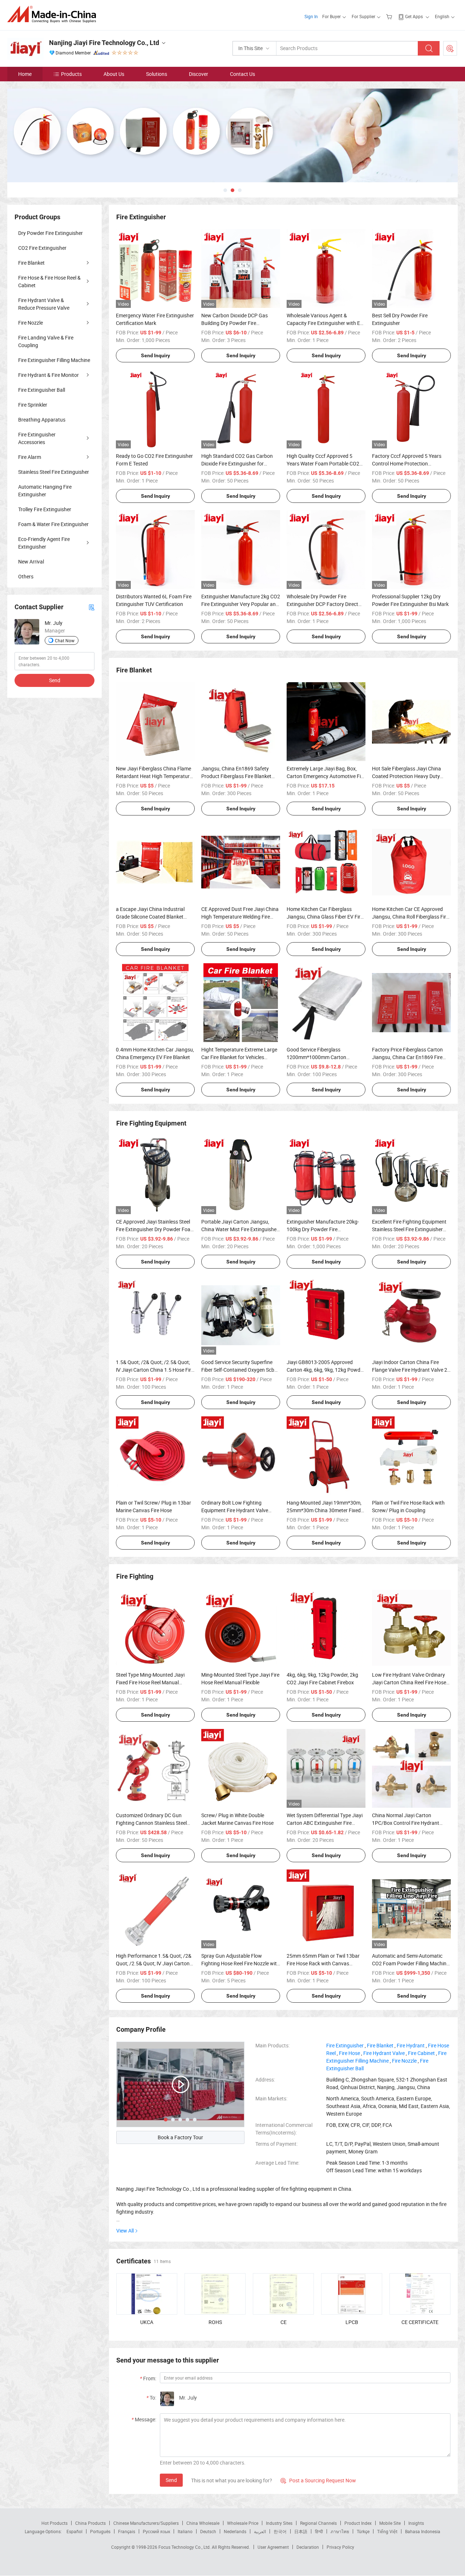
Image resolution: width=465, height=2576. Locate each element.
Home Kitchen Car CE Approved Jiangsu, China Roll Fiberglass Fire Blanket (410, 917)
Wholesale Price (243, 2523)
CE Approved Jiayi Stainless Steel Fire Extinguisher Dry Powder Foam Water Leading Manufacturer (155, 1229)
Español (74, 2531)
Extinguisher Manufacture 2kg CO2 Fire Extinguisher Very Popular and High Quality (241, 604)
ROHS (215, 2322)
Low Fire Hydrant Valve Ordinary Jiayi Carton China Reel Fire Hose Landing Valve (409, 1682)
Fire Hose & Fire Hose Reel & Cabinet (49, 281)
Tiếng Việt (387, 2531)
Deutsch (208, 2531)
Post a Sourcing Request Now (318, 2480)
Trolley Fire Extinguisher (45, 509)
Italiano (185, 2531)
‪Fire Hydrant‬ (411, 2045)
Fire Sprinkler (33, 405)
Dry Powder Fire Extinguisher (50, 233)
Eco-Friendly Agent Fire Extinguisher (44, 543)
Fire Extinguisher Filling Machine (54, 360)
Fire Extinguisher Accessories (37, 438)
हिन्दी (319, 2531)
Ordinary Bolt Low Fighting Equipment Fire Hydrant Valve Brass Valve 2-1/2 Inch (235, 1510)
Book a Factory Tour (180, 2137)
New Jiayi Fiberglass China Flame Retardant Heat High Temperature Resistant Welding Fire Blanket (154, 776)
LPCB (352, 2322)
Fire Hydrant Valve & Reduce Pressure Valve (44, 304)
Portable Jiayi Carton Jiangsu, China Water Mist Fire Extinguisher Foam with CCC (240, 1229)
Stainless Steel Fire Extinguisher (54, 472)
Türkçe (363, 2531)
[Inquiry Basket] (390, 16)
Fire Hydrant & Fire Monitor (48, 375)
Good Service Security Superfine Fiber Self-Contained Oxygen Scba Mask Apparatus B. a (239, 1370)
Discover (199, 74)
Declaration (308, 2547)
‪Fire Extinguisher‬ (345, 2045)
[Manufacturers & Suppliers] (54, 14)
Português (100, 2531)
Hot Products (54, 2523)
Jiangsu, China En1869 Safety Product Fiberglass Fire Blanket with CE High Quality (236, 776)
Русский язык (156, 2531)
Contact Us (242, 74)
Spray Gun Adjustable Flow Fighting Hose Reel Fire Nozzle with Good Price (240, 1963)
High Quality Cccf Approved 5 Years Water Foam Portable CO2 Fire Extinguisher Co (323, 463)
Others (26, 576)
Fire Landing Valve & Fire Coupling (46, 341)
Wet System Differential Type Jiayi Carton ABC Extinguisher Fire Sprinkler (325, 1823)
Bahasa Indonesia (423, 2531)
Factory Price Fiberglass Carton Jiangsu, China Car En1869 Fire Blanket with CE (407, 1057)
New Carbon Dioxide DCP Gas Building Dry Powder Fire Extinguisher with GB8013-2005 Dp (241, 323)
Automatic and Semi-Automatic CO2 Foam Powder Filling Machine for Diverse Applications (411, 1963)
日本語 (301, 2531)
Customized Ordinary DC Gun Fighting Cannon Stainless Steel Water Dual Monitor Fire (151, 1823)
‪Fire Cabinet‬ (421, 2053)
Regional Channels (318, 2523)
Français (127, 2531)
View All (125, 2231)
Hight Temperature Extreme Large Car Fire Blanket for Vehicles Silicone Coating (239, 1057)
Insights (416, 2523)
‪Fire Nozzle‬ (404, 2061)
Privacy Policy (340, 2547)
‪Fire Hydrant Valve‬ (384, 2053)
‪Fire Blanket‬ (380, 2045)
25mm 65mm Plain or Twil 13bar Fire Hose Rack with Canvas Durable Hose (323, 1963)
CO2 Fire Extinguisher (42, 248)
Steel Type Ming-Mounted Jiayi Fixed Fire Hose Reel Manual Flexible (150, 1682)
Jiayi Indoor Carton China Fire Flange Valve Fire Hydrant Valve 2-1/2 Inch (410, 1370)
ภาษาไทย (340, 2531)
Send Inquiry (155, 355)
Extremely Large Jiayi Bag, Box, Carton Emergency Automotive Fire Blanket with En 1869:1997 (326, 776)
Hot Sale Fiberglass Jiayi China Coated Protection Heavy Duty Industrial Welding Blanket (407, 776)
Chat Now (65, 640)
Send (171, 2480)
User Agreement (273, 2547)
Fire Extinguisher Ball (42, 390)
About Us (114, 74)
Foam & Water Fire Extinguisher (53, 524)
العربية (260, 2531)
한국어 (280, 2531)
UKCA (147, 2322)
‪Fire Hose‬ (349, 2053)
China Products (90, 2523)
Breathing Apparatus (42, 420)
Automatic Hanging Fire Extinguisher (45, 491)
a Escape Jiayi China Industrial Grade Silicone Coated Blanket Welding (150, 917)
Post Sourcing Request (450, 48)
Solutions (157, 74)
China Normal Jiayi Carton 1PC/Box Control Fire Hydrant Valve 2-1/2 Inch (406, 1823)
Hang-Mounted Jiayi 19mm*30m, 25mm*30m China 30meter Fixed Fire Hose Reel (324, 1510)
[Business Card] (92, 607)
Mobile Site (390, 2523)
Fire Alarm (30, 457)
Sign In (311, 16)
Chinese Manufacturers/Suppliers (146, 2523)
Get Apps (414, 16)
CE (284, 2322)
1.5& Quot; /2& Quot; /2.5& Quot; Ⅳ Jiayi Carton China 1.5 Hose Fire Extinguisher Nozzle (155, 1370)
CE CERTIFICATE (420, 2322)
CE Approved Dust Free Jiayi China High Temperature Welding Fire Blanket (240, 917)
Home (25, 74)
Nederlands (235, 2531)
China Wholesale (203, 2523)
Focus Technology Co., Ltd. (185, 2547)
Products (71, 74)
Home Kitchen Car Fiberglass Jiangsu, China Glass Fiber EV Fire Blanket (325, 917)
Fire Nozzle (31, 323)
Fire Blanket (31, 263)
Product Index (358, 2523)
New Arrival (31, 561)
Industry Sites (279, 2523)
